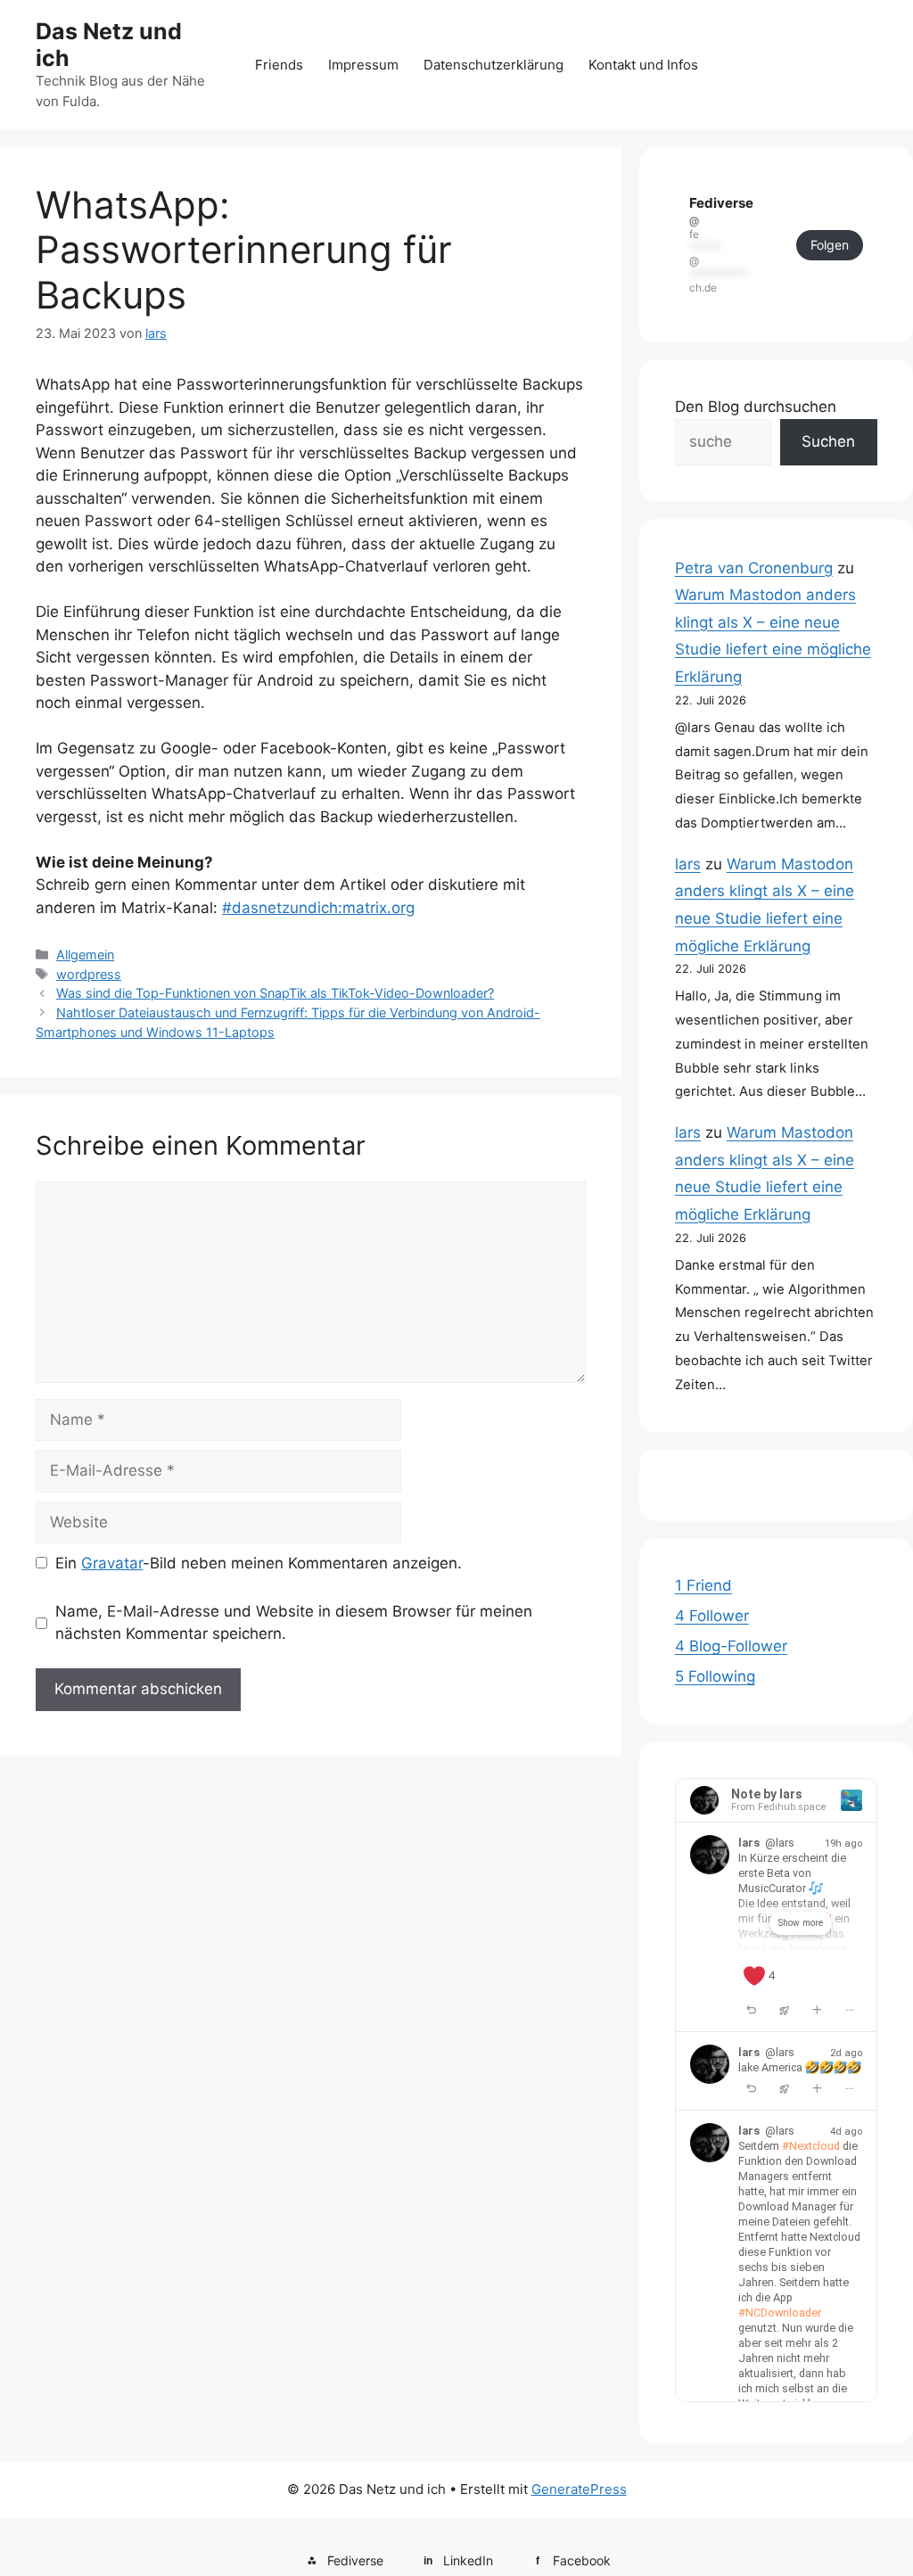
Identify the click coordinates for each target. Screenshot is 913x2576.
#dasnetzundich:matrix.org (318, 908)
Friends (279, 65)
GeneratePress (579, 2489)
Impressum (363, 65)
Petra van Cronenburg (754, 568)
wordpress (89, 974)
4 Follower (712, 1616)
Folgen (830, 245)
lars (688, 864)
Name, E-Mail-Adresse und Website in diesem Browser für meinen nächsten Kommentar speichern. (294, 1623)
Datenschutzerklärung (494, 65)
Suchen (828, 441)
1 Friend (703, 1585)
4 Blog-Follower (731, 1646)
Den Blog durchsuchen (756, 407)
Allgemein (85, 955)
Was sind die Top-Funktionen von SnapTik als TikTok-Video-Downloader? (275, 993)
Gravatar (112, 1563)
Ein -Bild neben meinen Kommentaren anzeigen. (259, 1563)
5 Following (715, 1676)
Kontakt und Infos (643, 65)
